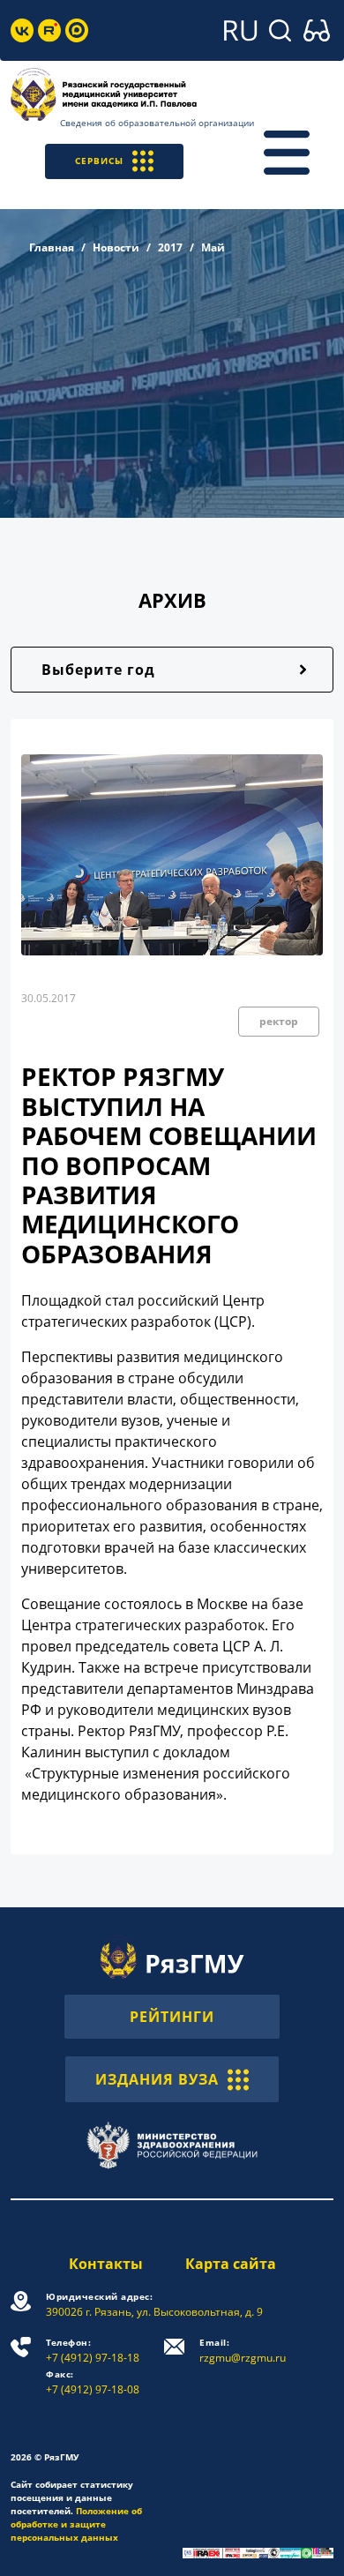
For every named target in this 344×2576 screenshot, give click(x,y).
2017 (170, 247)
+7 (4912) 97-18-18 (93, 2351)
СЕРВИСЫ (99, 161)
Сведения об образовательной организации (157, 123)
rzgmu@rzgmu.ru (243, 2351)
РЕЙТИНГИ (172, 2017)
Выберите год (98, 670)
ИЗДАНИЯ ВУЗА (157, 2079)
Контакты (106, 2264)
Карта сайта (231, 2264)
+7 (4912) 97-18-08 (93, 2382)
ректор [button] (279, 1021)
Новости (116, 247)
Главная (52, 247)
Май (213, 247)
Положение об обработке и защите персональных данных (76, 2524)
